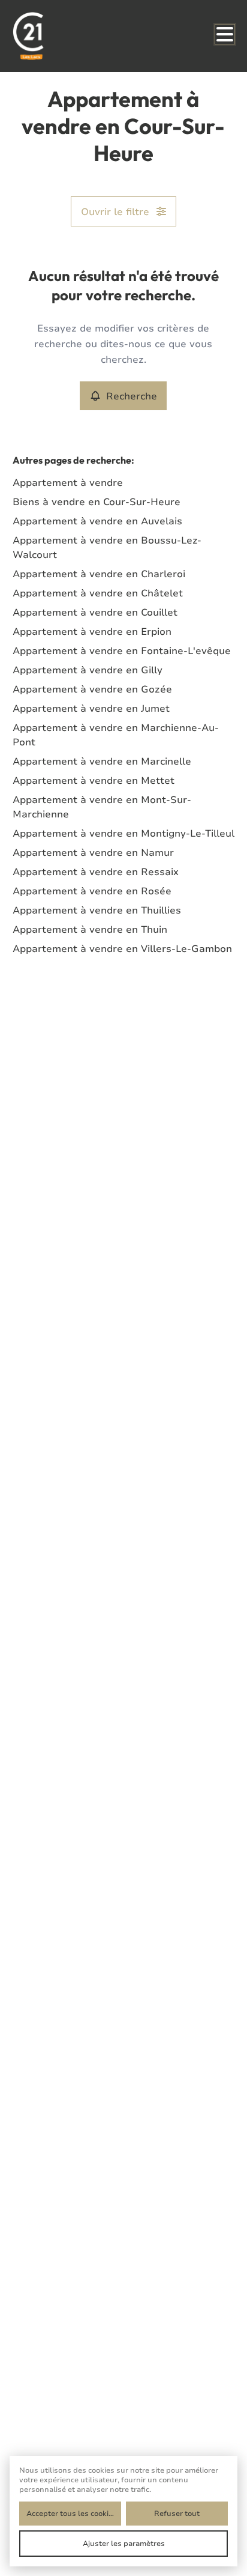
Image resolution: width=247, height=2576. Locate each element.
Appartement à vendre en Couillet (95, 612)
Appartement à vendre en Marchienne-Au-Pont (116, 735)
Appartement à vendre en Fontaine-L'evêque (122, 650)
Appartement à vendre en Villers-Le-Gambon (122, 948)
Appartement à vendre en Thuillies (97, 910)
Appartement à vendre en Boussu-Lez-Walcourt (107, 547)
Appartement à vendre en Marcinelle (102, 761)
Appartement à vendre (68, 482)
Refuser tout (177, 2513)
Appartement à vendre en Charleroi (99, 574)
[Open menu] (225, 34)
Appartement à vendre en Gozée (92, 689)
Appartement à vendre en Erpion (92, 631)
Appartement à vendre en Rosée (92, 891)
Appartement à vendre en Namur (93, 852)
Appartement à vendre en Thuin (90, 929)
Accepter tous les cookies (72, 2513)
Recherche (132, 396)
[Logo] (61, 36)
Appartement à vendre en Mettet (94, 780)
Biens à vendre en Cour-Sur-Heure (97, 502)
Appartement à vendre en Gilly (88, 670)
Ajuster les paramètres (124, 2543)
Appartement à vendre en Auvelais (97, 521)
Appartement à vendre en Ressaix (96, 871)
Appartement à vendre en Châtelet (98, 593)
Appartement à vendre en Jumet (91, 708)
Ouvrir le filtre (115, 211)
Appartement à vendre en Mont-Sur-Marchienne (102, 807)
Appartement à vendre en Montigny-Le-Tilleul (123, 833)
